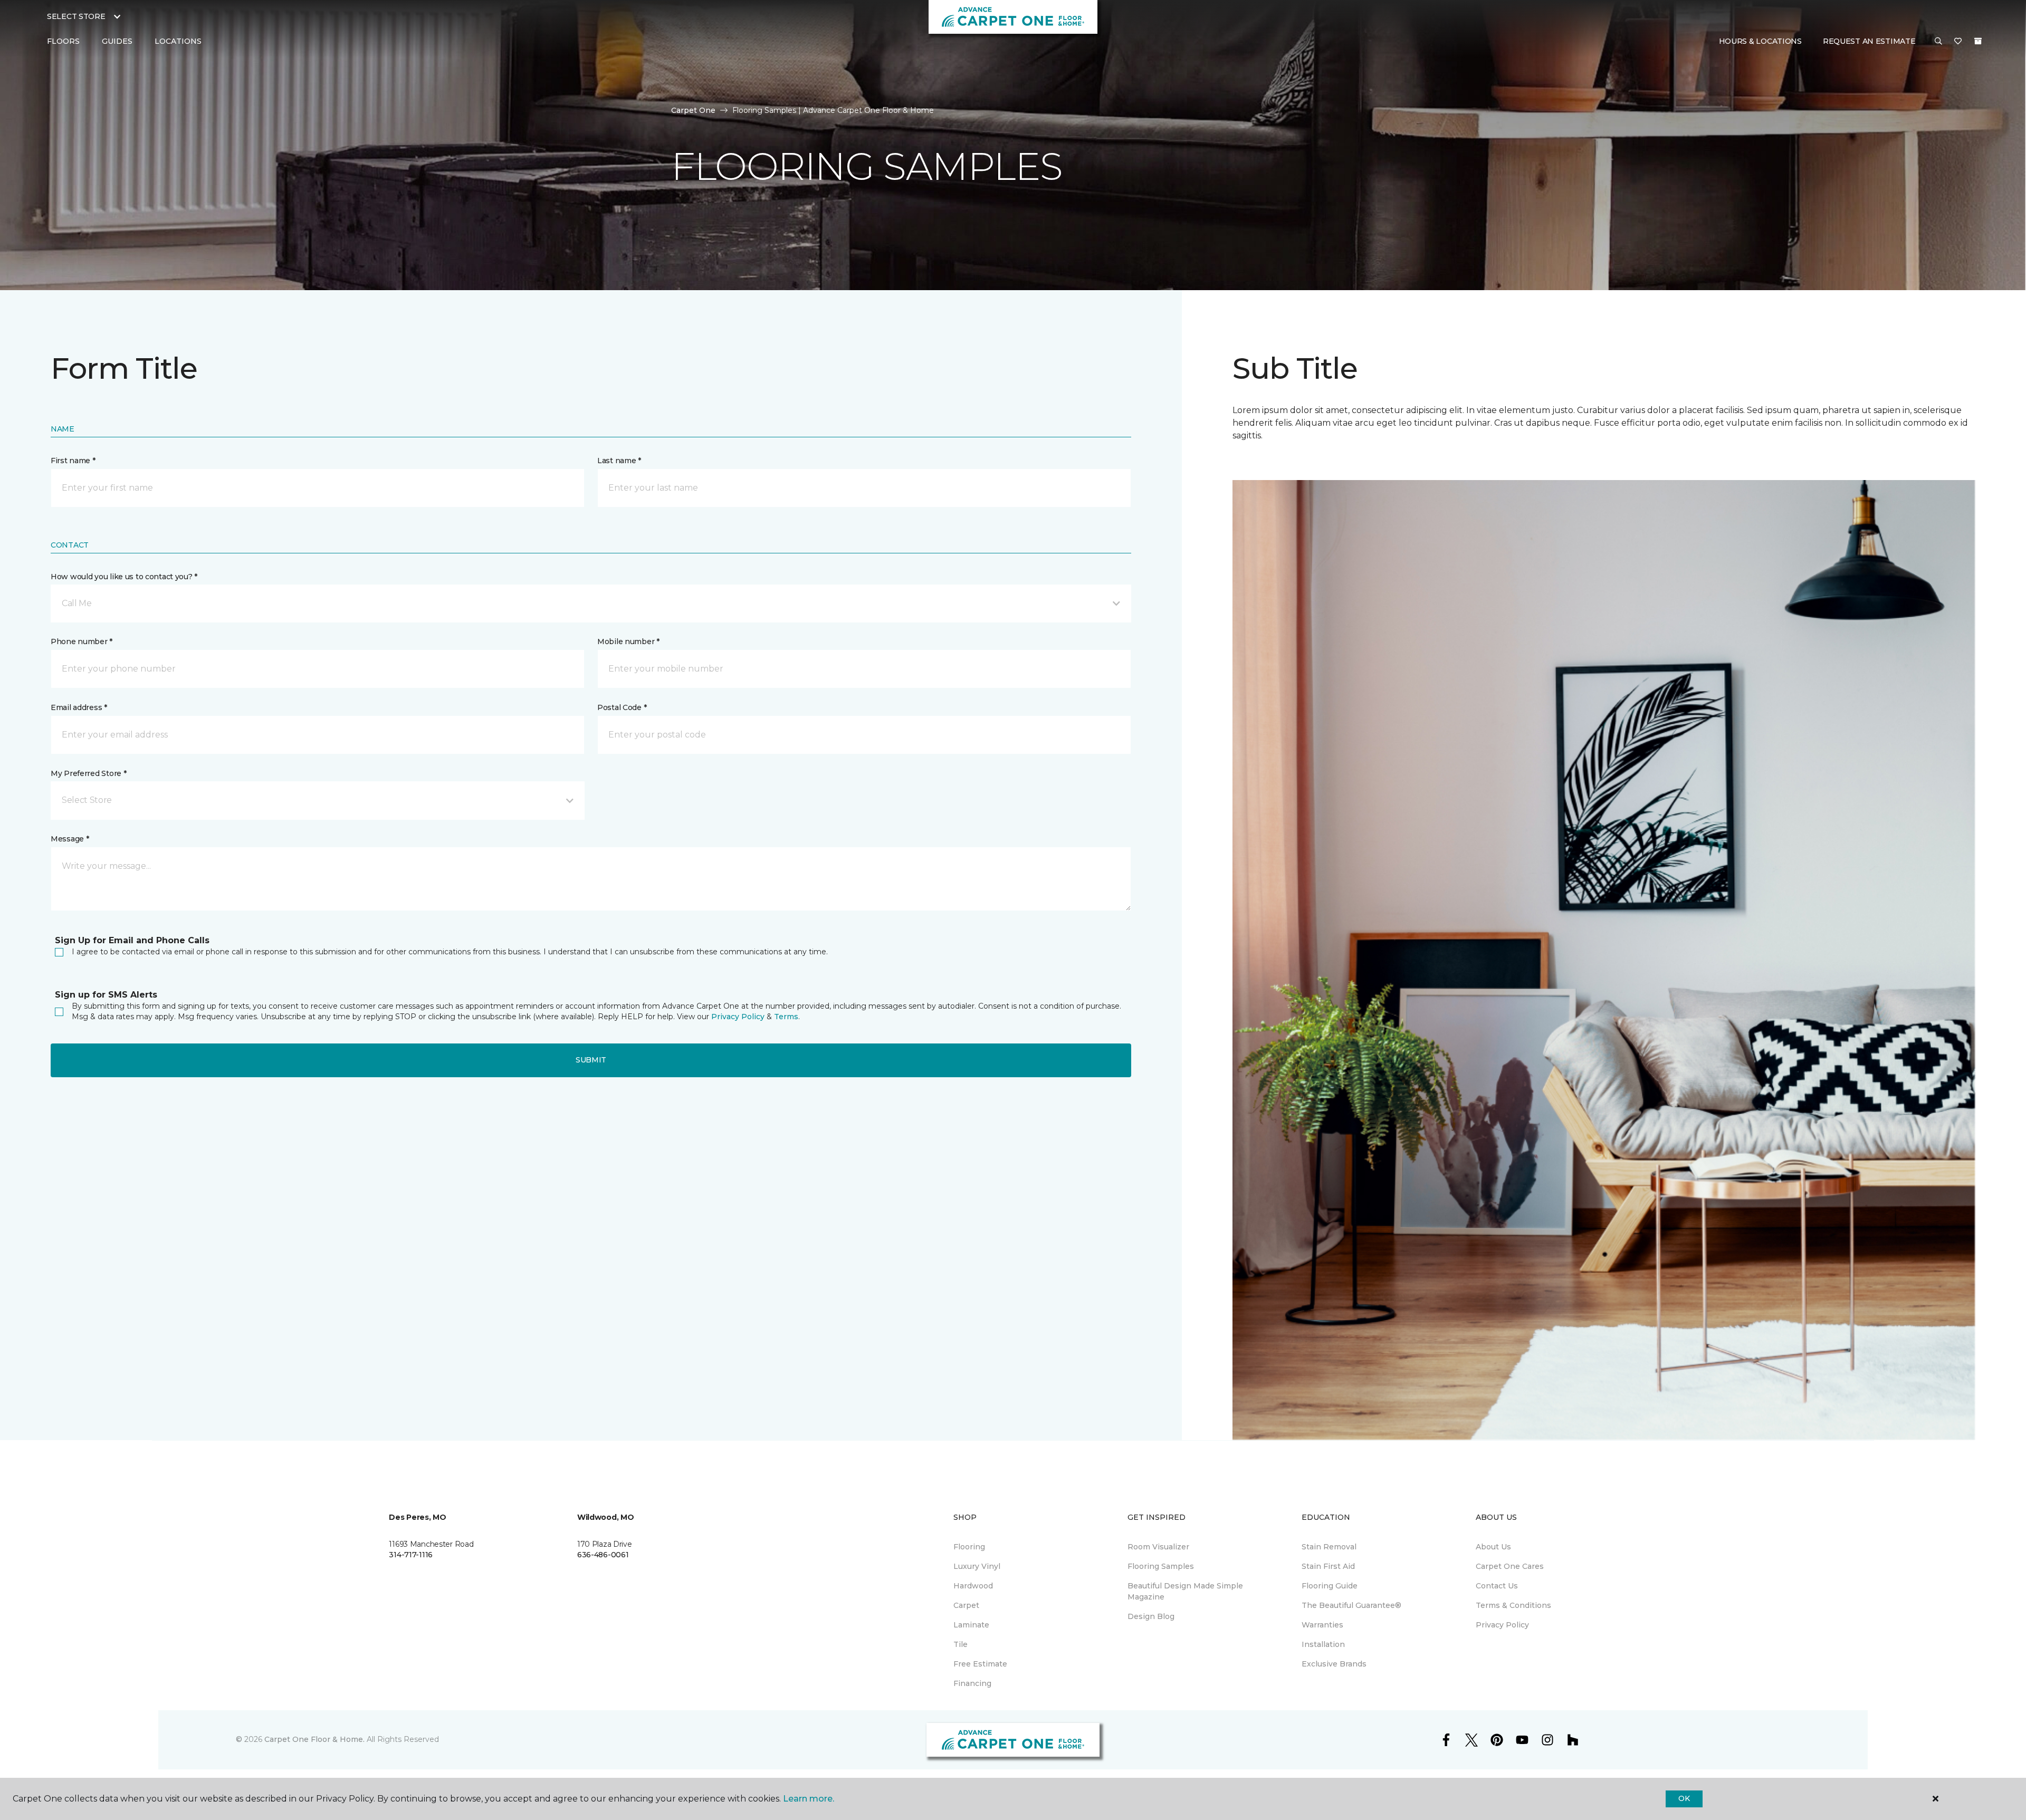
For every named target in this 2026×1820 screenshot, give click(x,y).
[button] (1938, 42)
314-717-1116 (411, 1555)
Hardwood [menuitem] (973, 1586)
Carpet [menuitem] (966, 1605)
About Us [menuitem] (1493, 1547)
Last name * (619, 461)
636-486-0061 (603, 1555)
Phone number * (82, 641)
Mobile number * (628, 641)
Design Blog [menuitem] (1151, 1616)
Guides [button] (117, 41)
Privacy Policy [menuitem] (1502, 1625)
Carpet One (693, 110)
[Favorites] (1958, 42)
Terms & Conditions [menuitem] (1513, 1605)
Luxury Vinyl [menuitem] (977, 1566)
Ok (1684, 1798)
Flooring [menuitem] (969, 1547)
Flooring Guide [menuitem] (1330, 1586)
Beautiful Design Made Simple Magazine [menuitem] (1185, 1591)
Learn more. (809, 1799)
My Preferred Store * (88, 773)
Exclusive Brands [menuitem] (1334, 1664)
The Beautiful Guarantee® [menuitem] (1351, 1605)
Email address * (79, 707)
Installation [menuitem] (1323, 1644)
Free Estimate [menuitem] (980, 1664)
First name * (73, 461)
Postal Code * (622, 707)
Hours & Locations (1760, 41)
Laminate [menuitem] (971, 1625)
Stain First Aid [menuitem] (1328, 1566)
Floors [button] (63, 41)
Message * (70, 839)
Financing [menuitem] (972, 1683)
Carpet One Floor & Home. (314, 1739)
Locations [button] (178, 41)
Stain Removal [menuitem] (1329, 1547)
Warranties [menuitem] (1322, 1625)
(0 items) (1978, 41)
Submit (591, 1060)
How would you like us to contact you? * (124, 577)
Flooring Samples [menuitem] (1161, 1566)
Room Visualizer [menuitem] (1158, 1547)
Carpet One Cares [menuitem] (1510, 1566)
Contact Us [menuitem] (1497, 1586)
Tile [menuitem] (961, 1644)
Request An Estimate (1869, 41)
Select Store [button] (76, 16)
